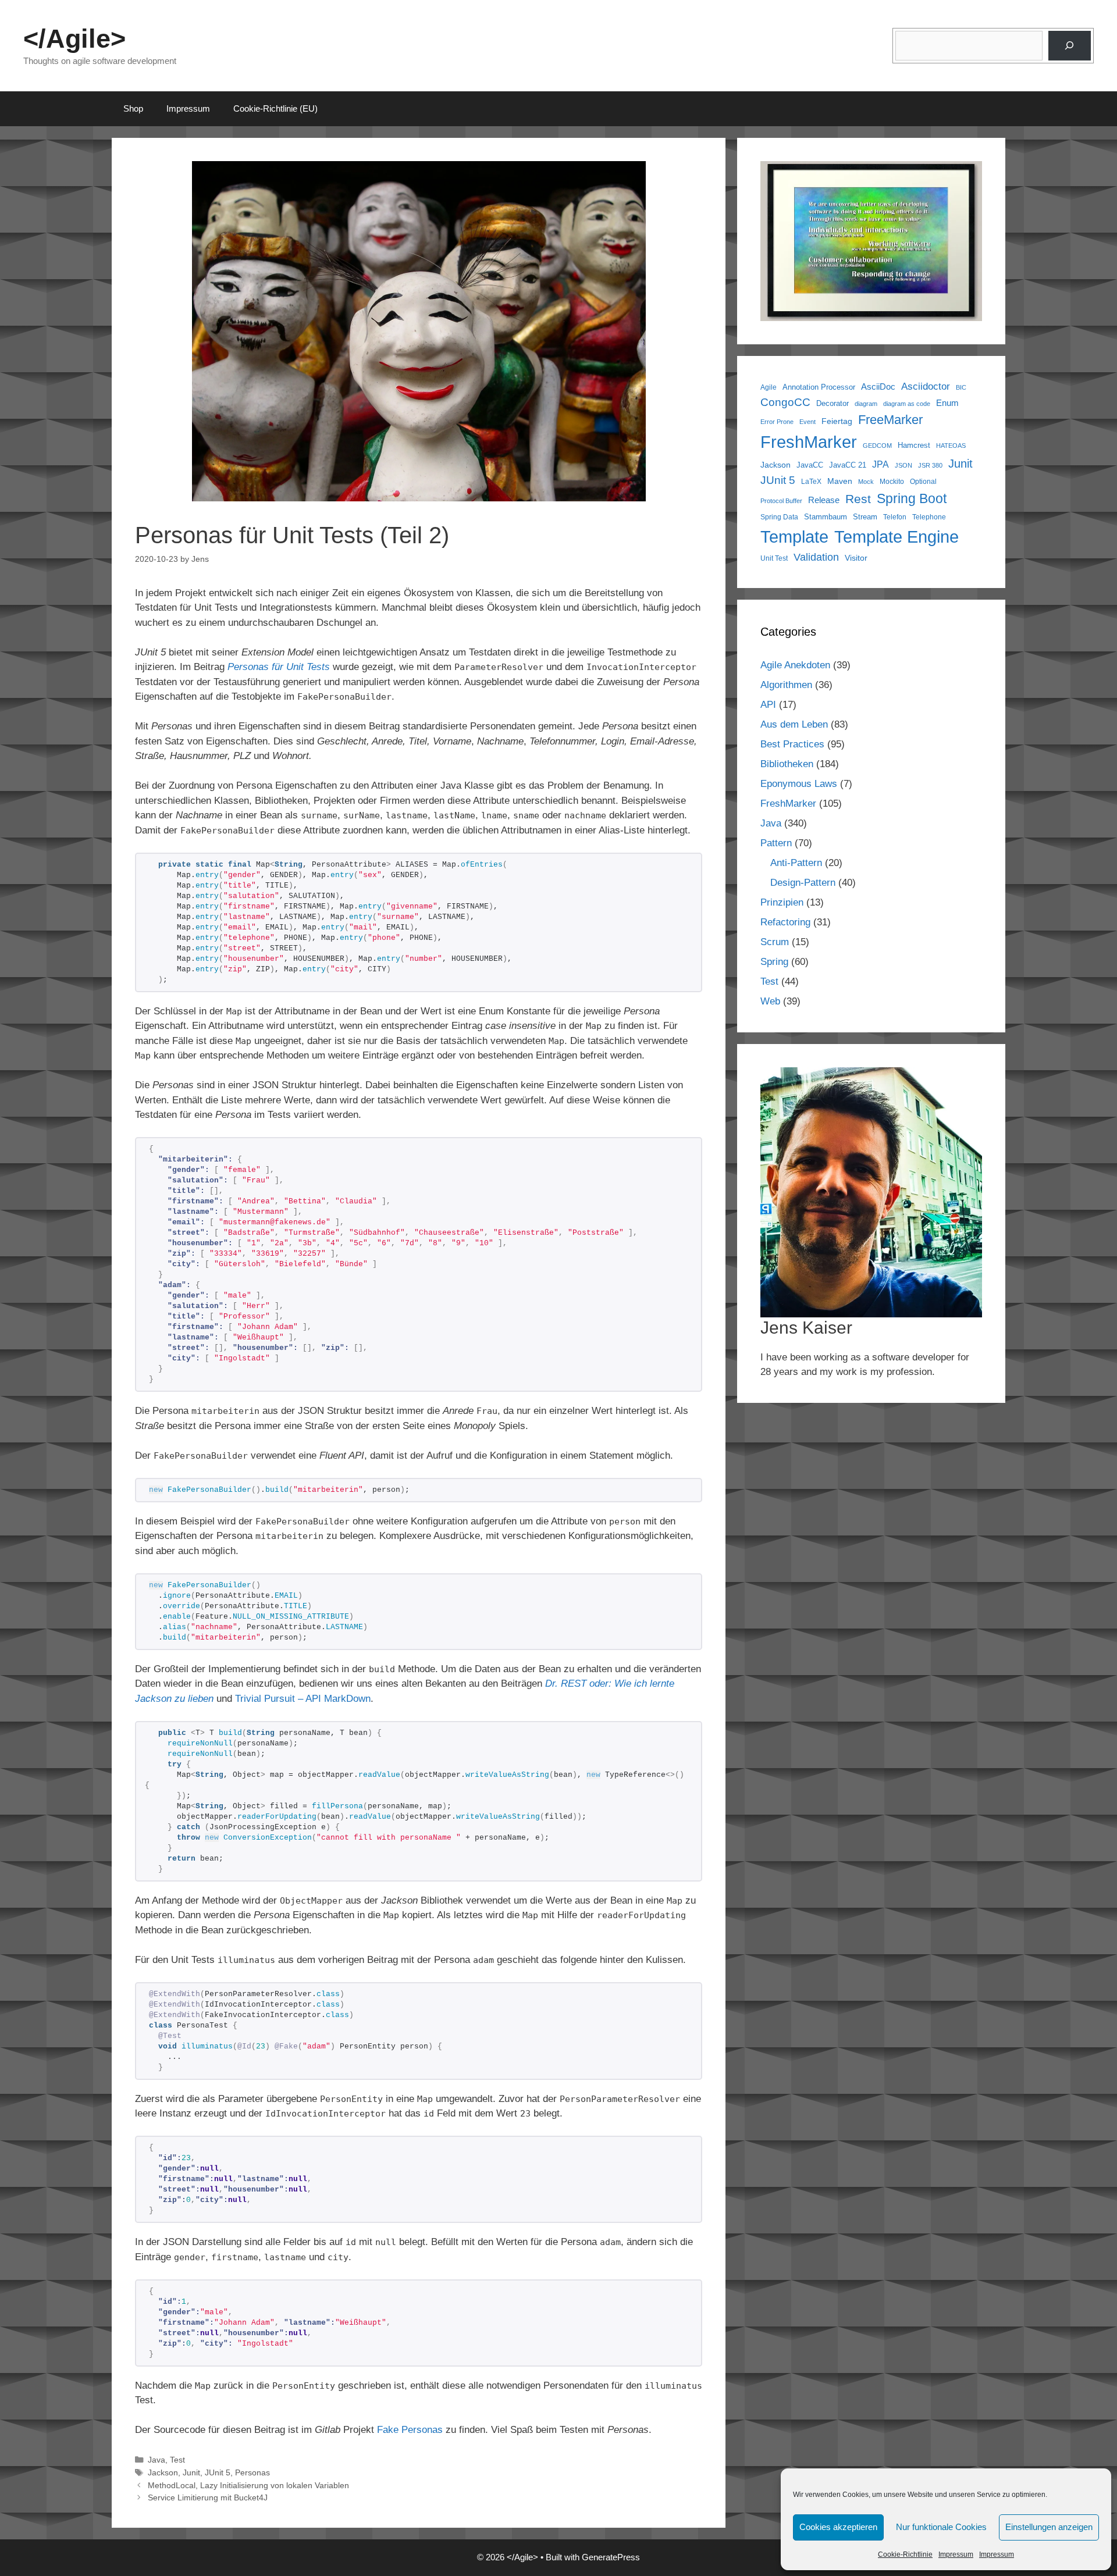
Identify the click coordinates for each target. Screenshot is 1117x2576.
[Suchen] (1070, 46)
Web (770, 1001)
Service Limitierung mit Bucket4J (208, 2497)
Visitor (856, 558)
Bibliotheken (787, 764)
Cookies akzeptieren (838, 2527)
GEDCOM (877, 446)
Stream (865, 517)
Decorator (833, 404)
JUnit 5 (218, 2472)
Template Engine (897, 537)
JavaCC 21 (848, 465)
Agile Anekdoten (795, 665)
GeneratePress (611, 2557)
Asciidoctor (926, 386)
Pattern (776, 843)
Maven (840, 481)
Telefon (895, 517)
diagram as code (907, 404)
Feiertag (837, 421)
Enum (947, 403)
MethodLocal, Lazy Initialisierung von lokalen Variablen (248, 2485)
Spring (774, 962)
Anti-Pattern (796, 863)
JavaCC (810, 465)
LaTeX (811, 481)
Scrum (775, 942)
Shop (133, 108)
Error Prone (777, 422)
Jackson (163, 2472)
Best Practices (792, 744)
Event (807, 422)
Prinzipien (782, 902)
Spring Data (779, 517)
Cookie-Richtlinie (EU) (275, 108)
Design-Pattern (803, 883)
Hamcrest (914, 446)
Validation (816, 557)
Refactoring (785, 922)
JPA (881, 464)
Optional (923, 481)
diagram (866, 404)
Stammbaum (826, 517)
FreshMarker (809, 442)
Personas (252, 2472)
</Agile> (74, 39)
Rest (858, 499)
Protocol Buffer (781, 501)
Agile (769, 387)
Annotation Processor (819, 387)
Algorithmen (786, 685)
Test (177, 2460)
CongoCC (785, 402)
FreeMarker (890, 420)
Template (794, 537)
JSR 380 (930, 465)
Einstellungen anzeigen (1049, 2527)
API (768, 705)
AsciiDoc (878, 386)
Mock (866, 482)
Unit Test (774, 558)
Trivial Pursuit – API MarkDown (303, 1699)
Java (156, 2460)
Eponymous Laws (799, 784)
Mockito (892, 481)
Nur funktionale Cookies (941, 2527)
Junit (191, 2472)
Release (824, 500)
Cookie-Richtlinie (905, 2554)
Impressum (956, 2554)
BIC (961, 387)
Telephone (929, 517)
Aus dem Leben (794, 724)
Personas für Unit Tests (279, 667)
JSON (903, 465)
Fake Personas (410, 2430)
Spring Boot (912, 498)
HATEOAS (951, 446)
